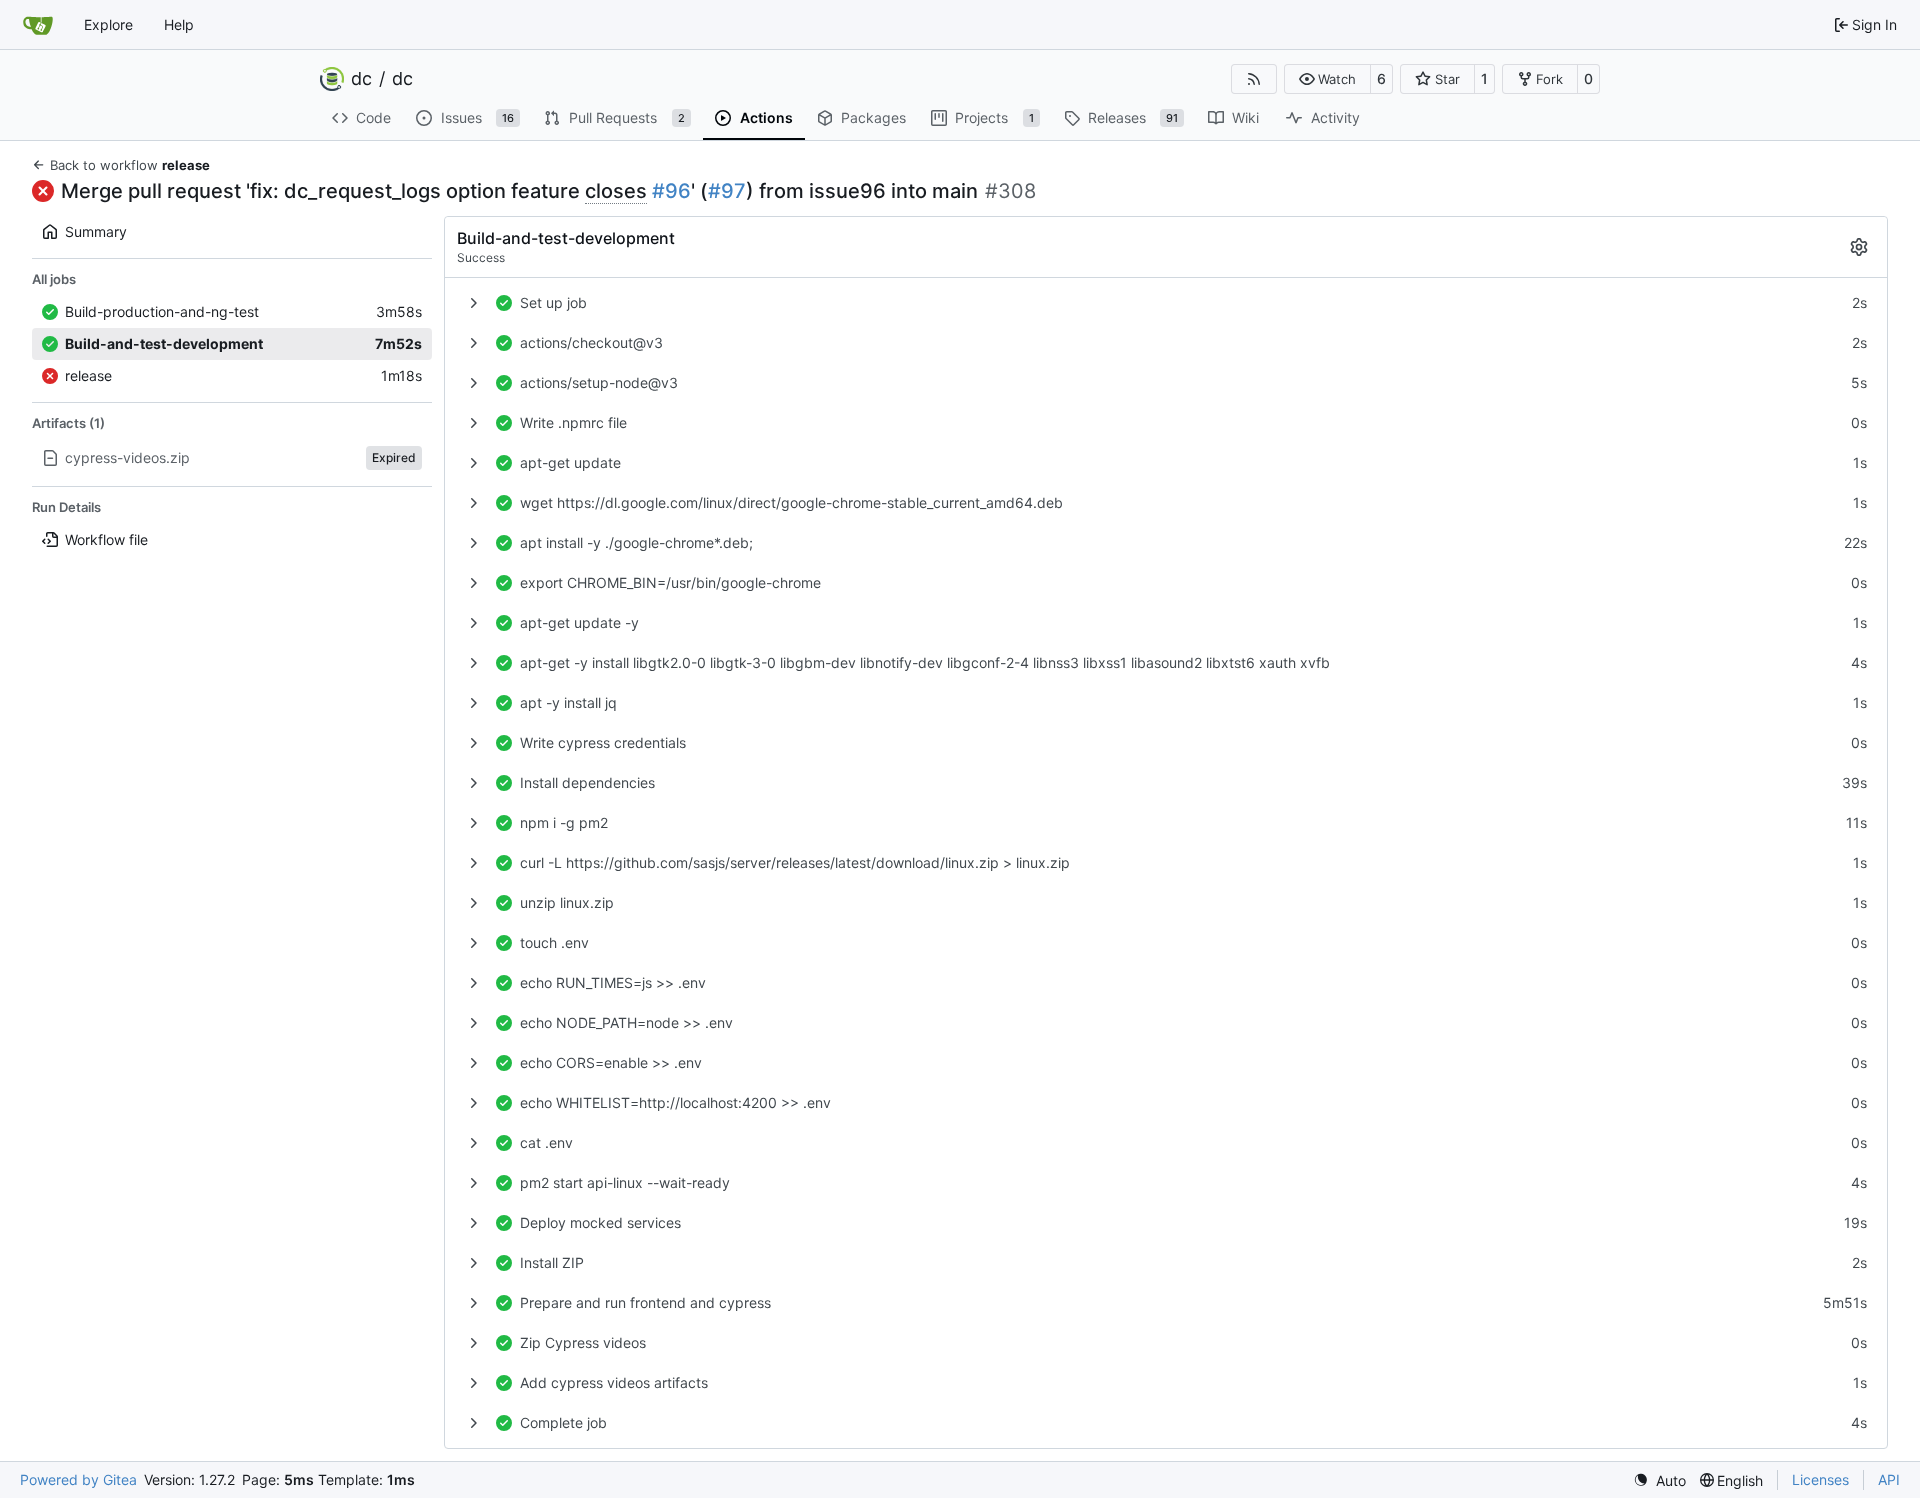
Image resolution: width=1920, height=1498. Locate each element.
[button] (1327, 79)
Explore (108, 24)
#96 (671, 191)
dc (361, 79)
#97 (727, 191)
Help (179, 24)
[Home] (38, 25)
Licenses (1820, 1479)
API (1889, 1479)
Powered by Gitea (78, 1479)
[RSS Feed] (1254, 79)
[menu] (1659, 1480)
